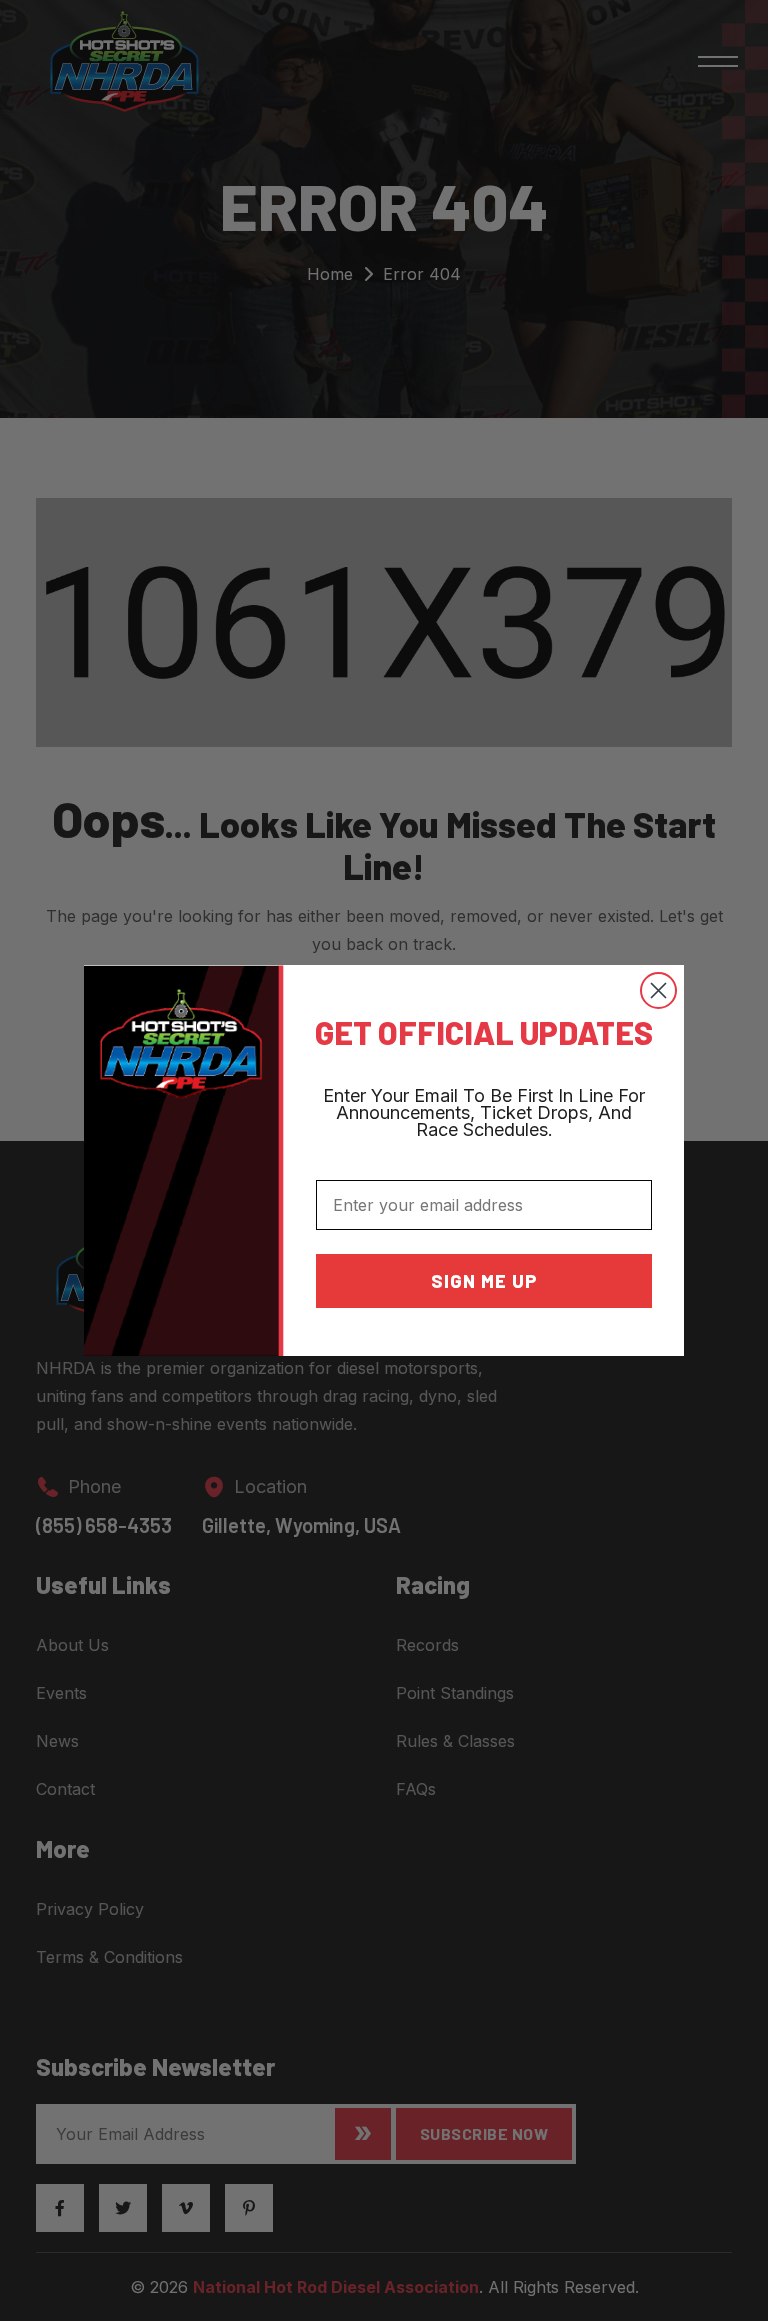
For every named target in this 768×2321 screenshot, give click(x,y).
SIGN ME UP (484, 1281)
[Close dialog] (658, 990)
